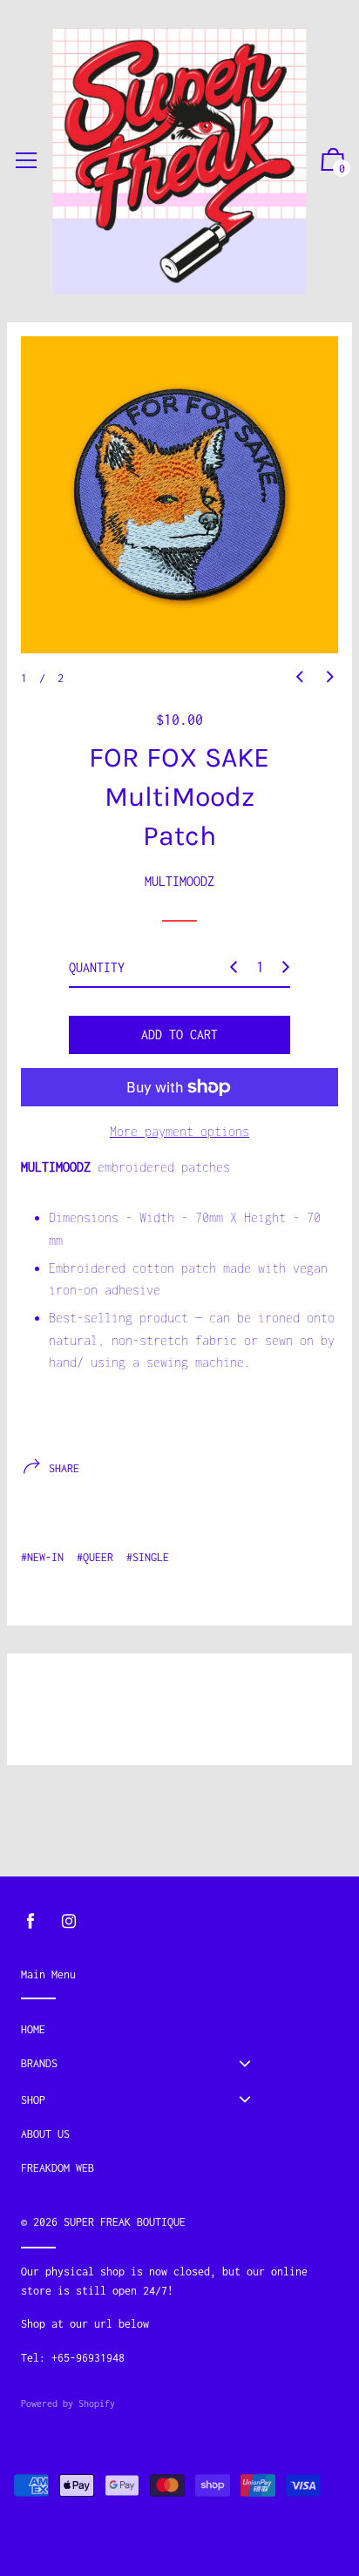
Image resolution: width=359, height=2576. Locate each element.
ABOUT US (45, 2134)
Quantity (97, 967)
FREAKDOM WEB (58, 2168)
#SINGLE (148, 1557)
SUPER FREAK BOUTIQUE (125, 2222)
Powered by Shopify (68, 2404)
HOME (33, 2029)
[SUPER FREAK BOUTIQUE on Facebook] (30, 1921)
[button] (300, 677)
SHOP (33, 2100)
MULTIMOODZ (179, 881)
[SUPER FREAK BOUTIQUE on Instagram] (69, 1921)
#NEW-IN (42, 1557)
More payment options (179, 1131)
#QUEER (95, 1557)
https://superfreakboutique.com (247, 2324)
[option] (179, 495)
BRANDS (39, 2063)
